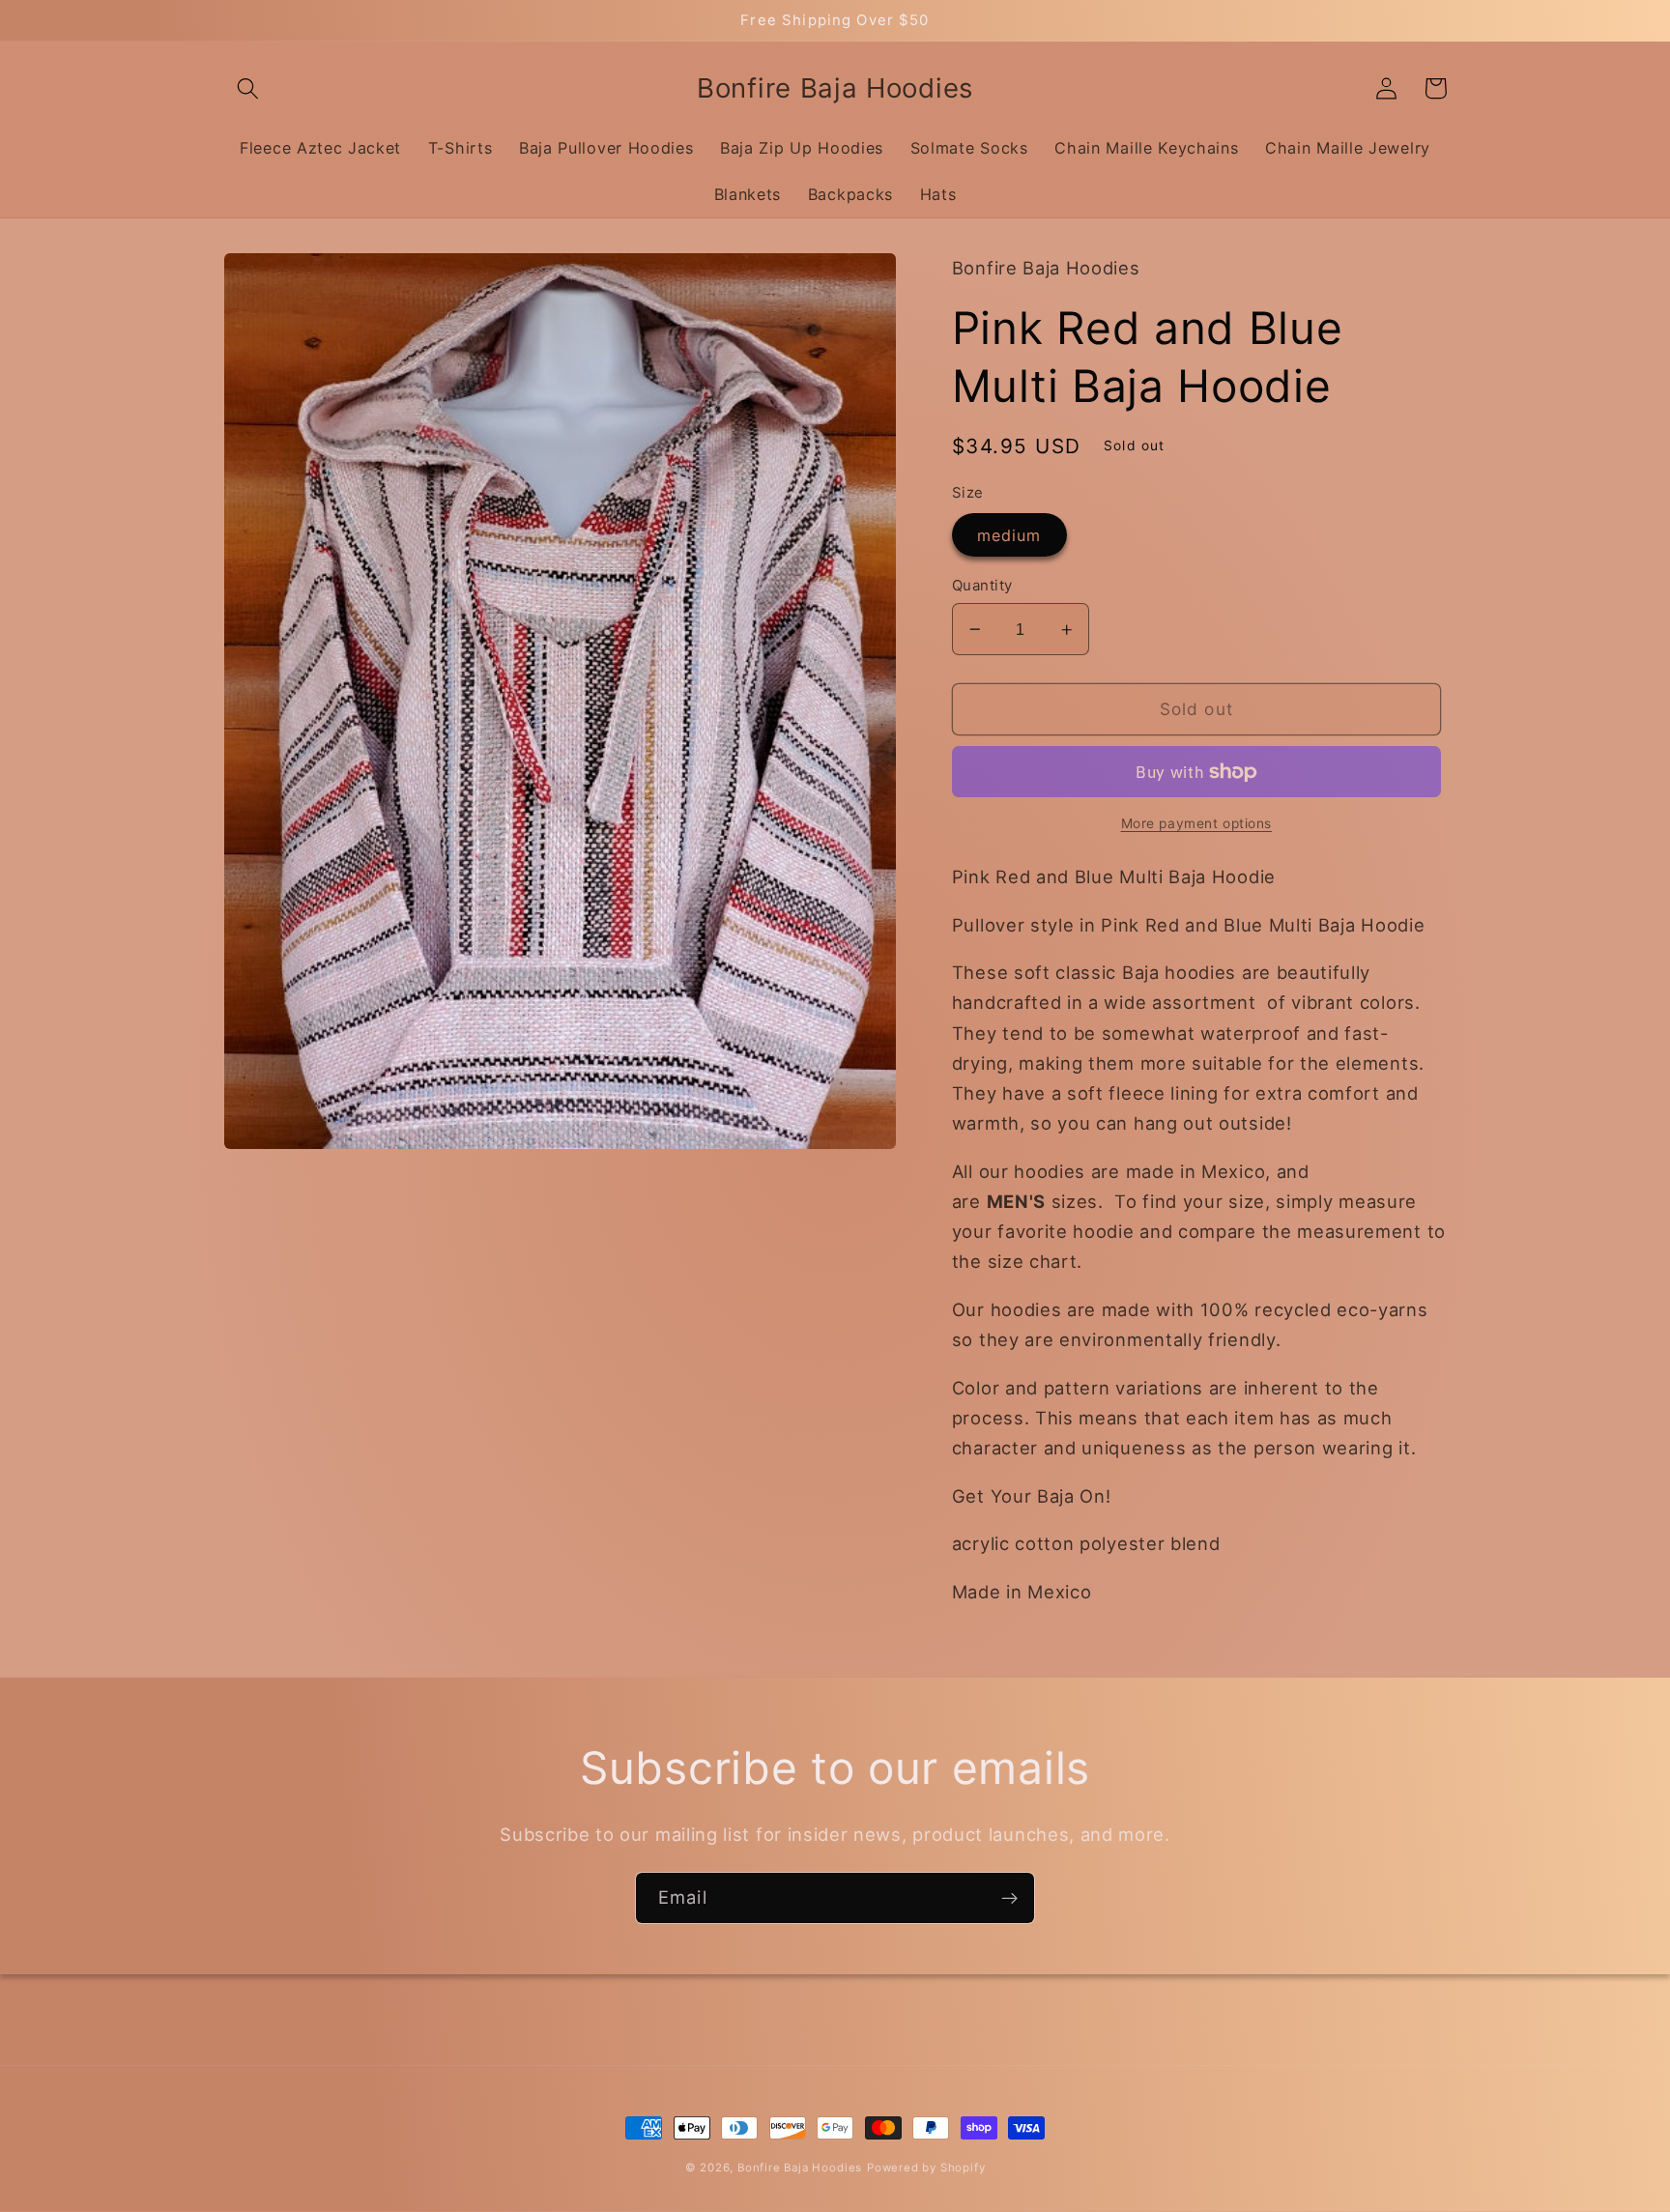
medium (1009, 535)
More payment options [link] (1197, 824)
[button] (249, 88)
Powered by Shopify (926, 2168)
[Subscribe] (1009, 1898)
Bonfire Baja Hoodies (800, 2168)
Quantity (982, 586)
